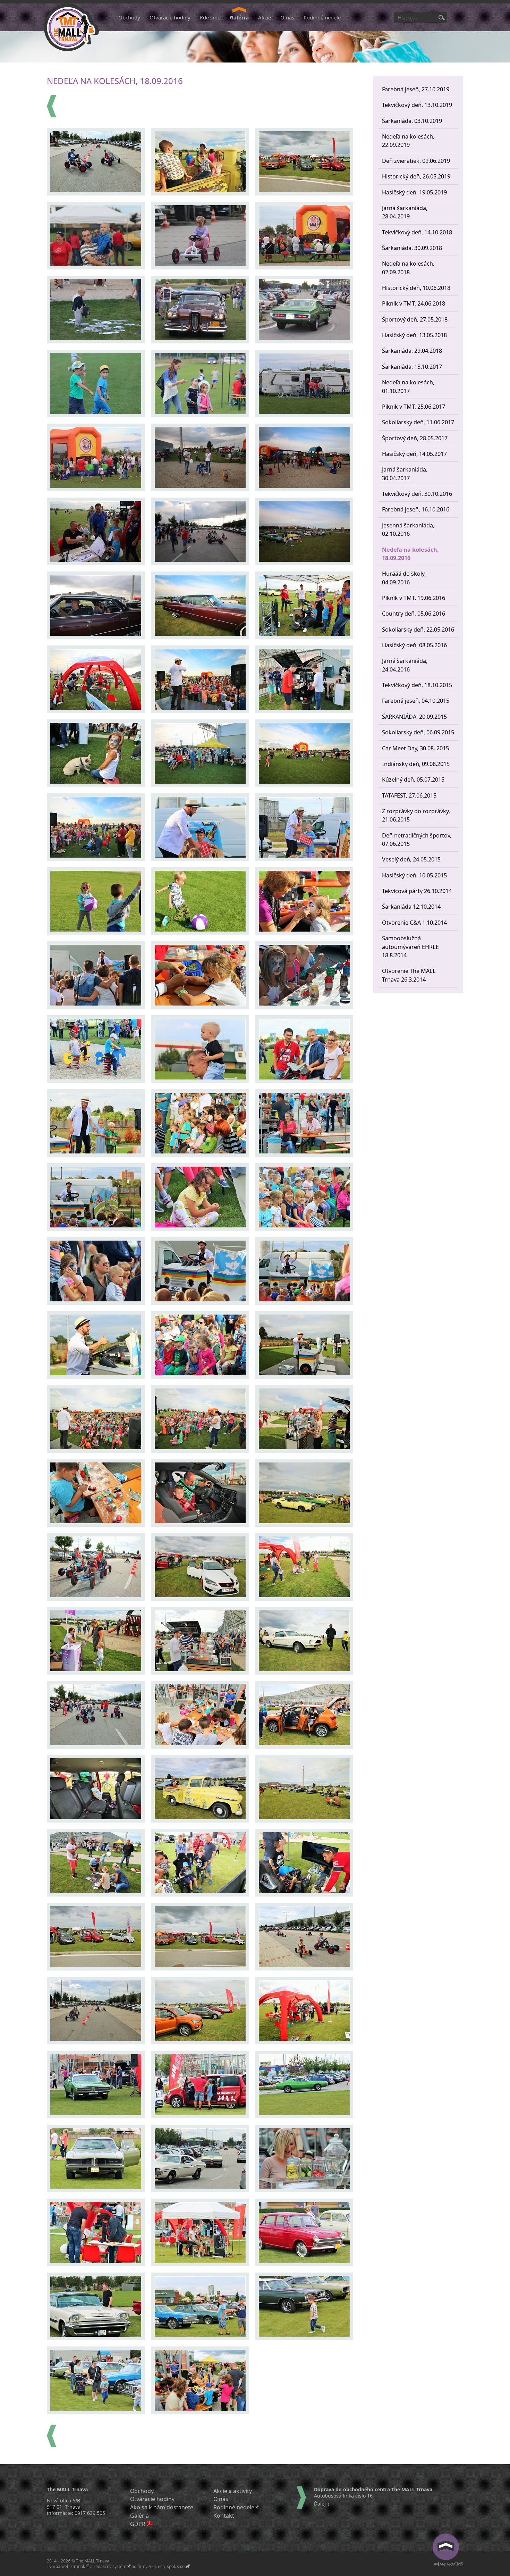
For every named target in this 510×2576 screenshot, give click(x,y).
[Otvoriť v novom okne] (449, 2565)
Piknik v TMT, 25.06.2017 (414, 407)
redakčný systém (110, 2566)
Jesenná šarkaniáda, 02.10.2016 (408, 530)
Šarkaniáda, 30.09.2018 (412, 248)
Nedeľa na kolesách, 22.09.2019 (408, 141)
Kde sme (210, 17)
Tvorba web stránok (66, 2566)
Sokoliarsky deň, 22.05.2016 (418, 630)
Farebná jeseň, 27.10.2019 (416, 89)
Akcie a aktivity (233, 2491)
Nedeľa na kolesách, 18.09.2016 (410, 554)
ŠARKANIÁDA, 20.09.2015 (414, 717)
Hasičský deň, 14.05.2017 (414, 454)
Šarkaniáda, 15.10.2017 (412, 367)
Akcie (265, 17)
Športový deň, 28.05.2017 (415, 438)
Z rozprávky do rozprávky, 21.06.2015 (416, 815)
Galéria (239, 17)
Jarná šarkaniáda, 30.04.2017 (405, 474)
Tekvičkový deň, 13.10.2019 (417, 105)
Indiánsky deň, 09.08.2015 (416, 764)
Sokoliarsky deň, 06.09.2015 (418, 732)
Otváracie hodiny (170, 17)
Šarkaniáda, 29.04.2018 (412, 351)
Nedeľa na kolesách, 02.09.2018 (408, 268)
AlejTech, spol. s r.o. (167, 2566)
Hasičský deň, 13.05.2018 (414, 335)
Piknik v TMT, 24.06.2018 (414, 303)
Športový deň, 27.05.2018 (415, 319)
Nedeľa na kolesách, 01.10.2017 (408, 386)
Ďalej (320, 2504)
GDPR (138, 2524)
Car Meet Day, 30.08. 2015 (415, 748)
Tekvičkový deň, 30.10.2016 (417, 494)
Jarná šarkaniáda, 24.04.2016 (405, 665)
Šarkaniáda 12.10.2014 (411, 907)
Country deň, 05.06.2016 (414, 614)
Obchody (129, 17)
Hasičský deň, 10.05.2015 (414, 875)
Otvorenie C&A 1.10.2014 (414, 923)
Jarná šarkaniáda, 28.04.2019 (405, 212)
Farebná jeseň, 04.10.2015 (416, 701)
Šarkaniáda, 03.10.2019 (412, 121)
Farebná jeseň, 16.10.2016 (416, 509)
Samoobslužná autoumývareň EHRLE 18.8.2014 (410, 947)
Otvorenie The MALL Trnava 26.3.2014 (409, 975)
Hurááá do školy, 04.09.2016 (404, 578)
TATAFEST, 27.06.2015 (409, 795)
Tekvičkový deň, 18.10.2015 (417, 685)
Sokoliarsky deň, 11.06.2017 (418, 422)
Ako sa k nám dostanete (162, 2507)
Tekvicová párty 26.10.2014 (417, 891)
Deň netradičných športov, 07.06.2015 (417, 840)
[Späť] (52, 106)
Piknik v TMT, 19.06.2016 (414, 598)
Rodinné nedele (322, 17)
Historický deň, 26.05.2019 (416, 176)
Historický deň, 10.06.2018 (416, 288)
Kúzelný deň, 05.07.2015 (413, 780)
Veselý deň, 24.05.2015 (411, 859)
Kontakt (224, 2516)
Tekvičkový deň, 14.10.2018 (417, 232)
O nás (287, 17)
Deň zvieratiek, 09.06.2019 (416, 161)
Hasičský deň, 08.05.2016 (414, 645)
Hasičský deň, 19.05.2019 (414, 192)
